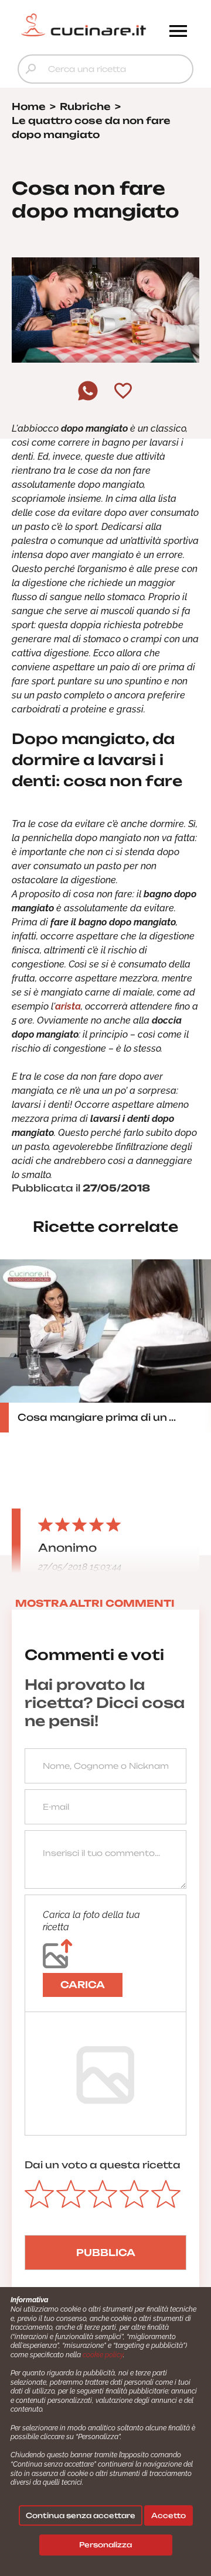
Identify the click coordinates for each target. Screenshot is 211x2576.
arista (68, 1006)
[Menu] (178, 32)
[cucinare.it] (84, 25)
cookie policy (103, 2355)
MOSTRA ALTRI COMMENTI (95, 1603)
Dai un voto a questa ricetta (103, 2165)
